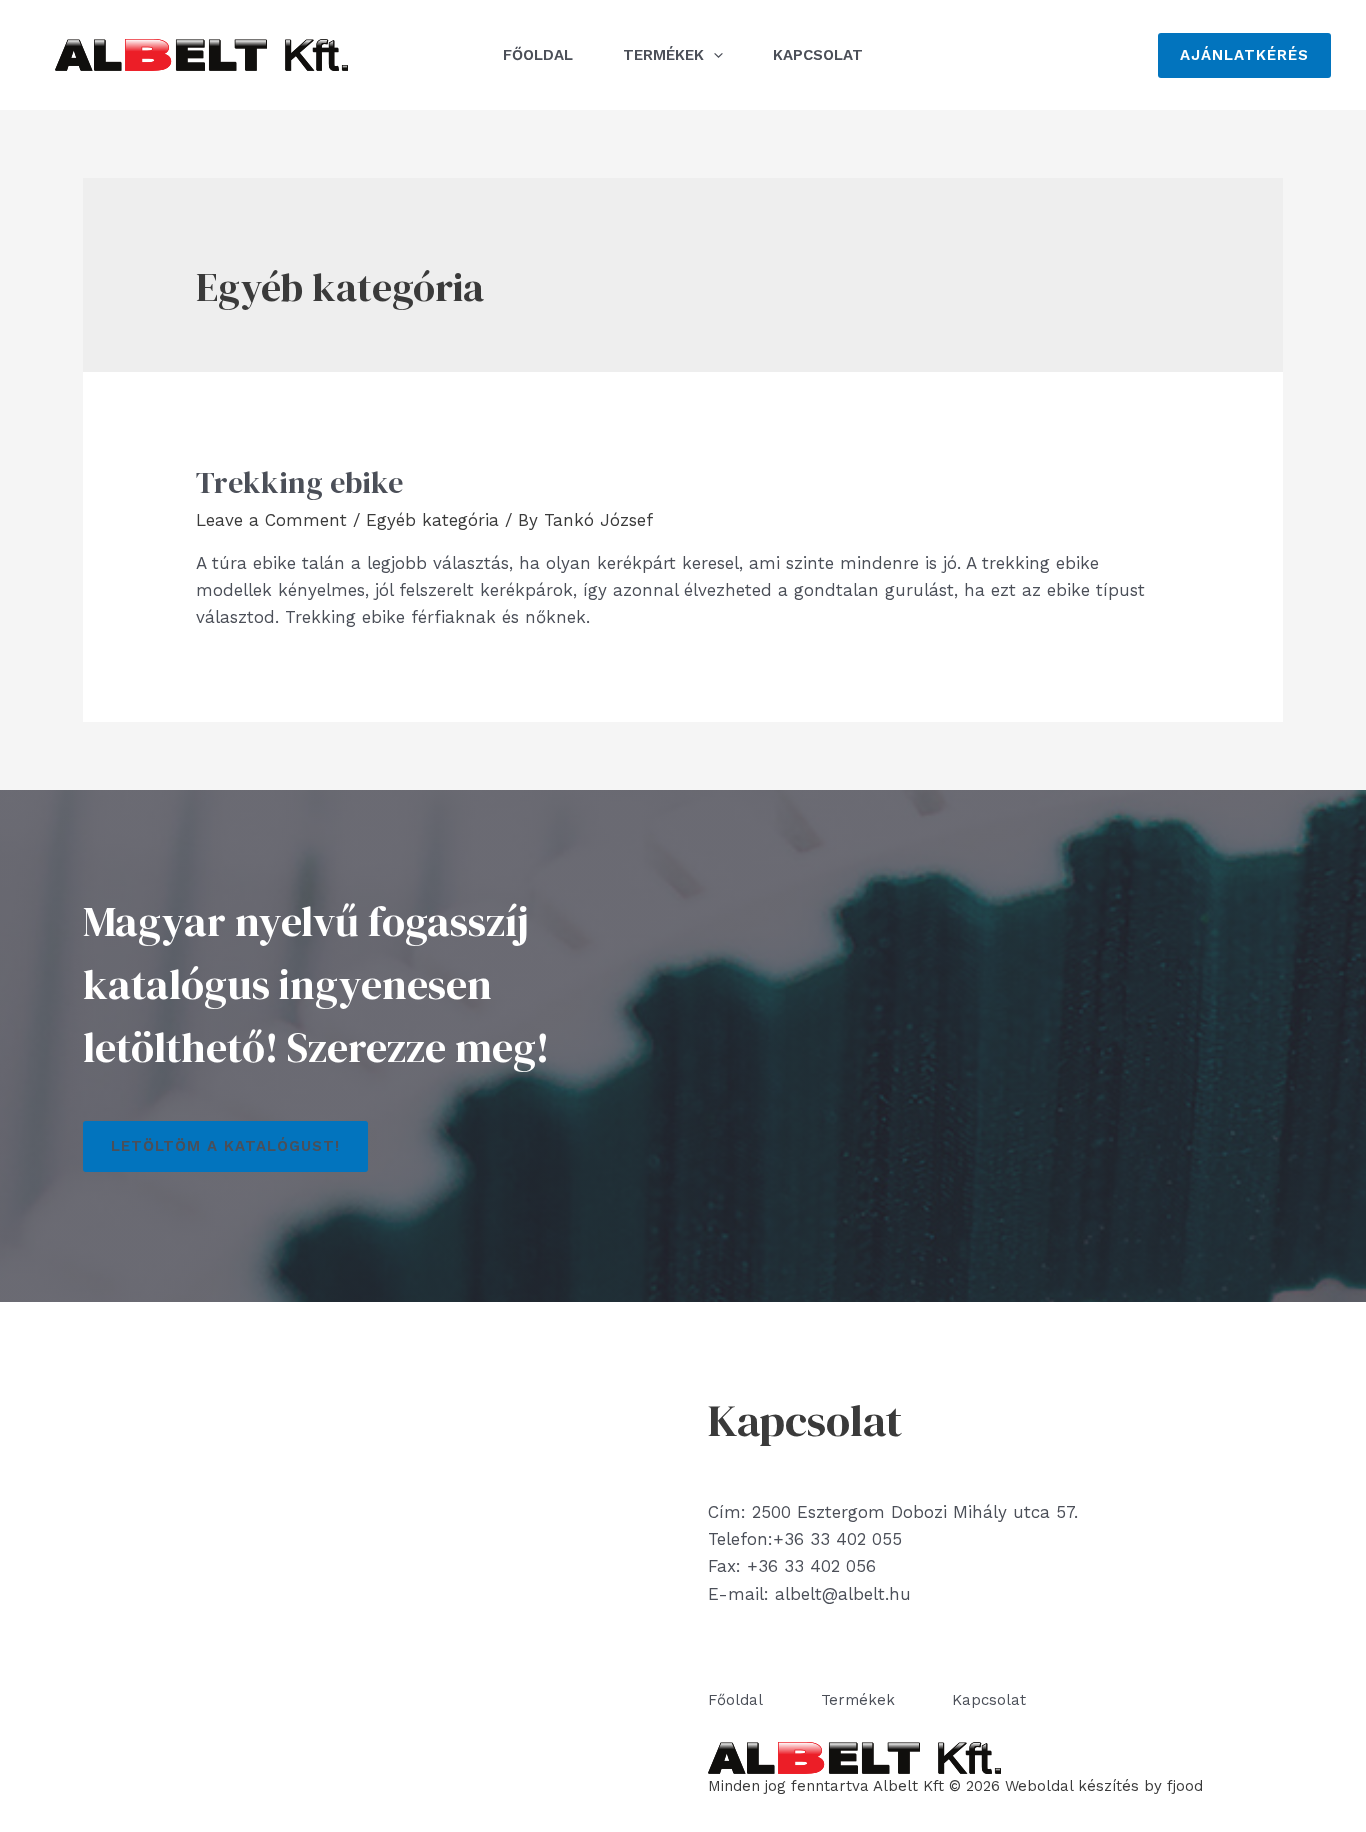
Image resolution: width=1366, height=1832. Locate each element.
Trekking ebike (299, 482)
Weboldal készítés (1072, 1786)
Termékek (663, 55)
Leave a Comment (271, 520)
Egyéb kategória (432, 520)
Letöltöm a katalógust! (225, 1146)
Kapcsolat (818, 55)
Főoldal (538, 55)
